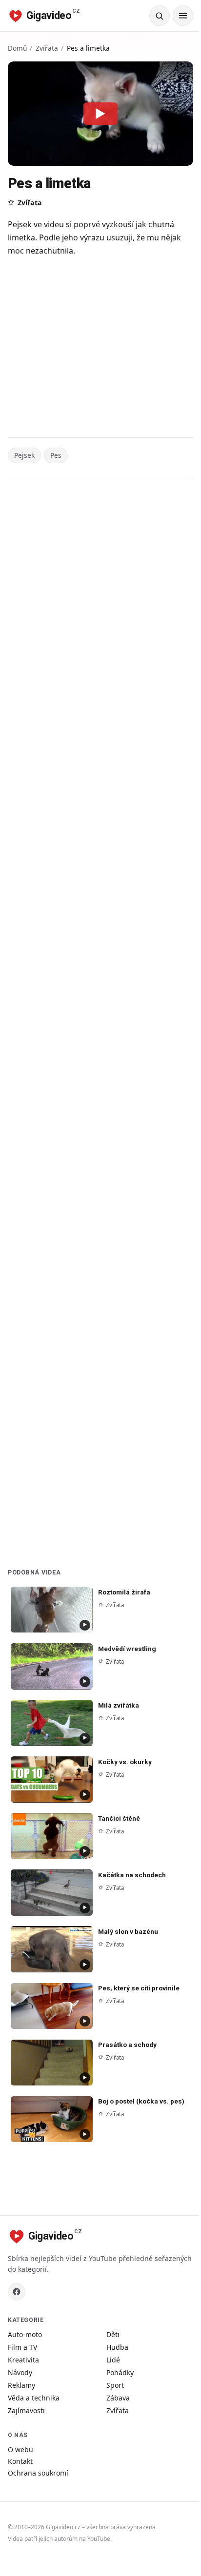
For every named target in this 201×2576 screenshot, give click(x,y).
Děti (113, 2334)
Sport (115, 2385)
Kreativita (23, 2360)
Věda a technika (34, 2398)
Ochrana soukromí (38, 2473)
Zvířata (47, 48)
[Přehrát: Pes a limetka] (100, 114)
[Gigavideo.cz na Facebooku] (17, 2292)
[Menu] (183, 16)
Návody (20, 2372)
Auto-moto (25, 2334)
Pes (56, 455)
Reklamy (21, 2385)
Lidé (113, 2360)
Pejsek (24, 455)
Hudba (117, 2347)
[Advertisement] (100, 348)
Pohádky (120, 2372)
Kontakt (20, 2461)
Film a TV (22, 2347)
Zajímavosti (26, 2410)
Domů (17, 48)
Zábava (118, 2398)
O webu (20, 2449)
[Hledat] (160, 16)
